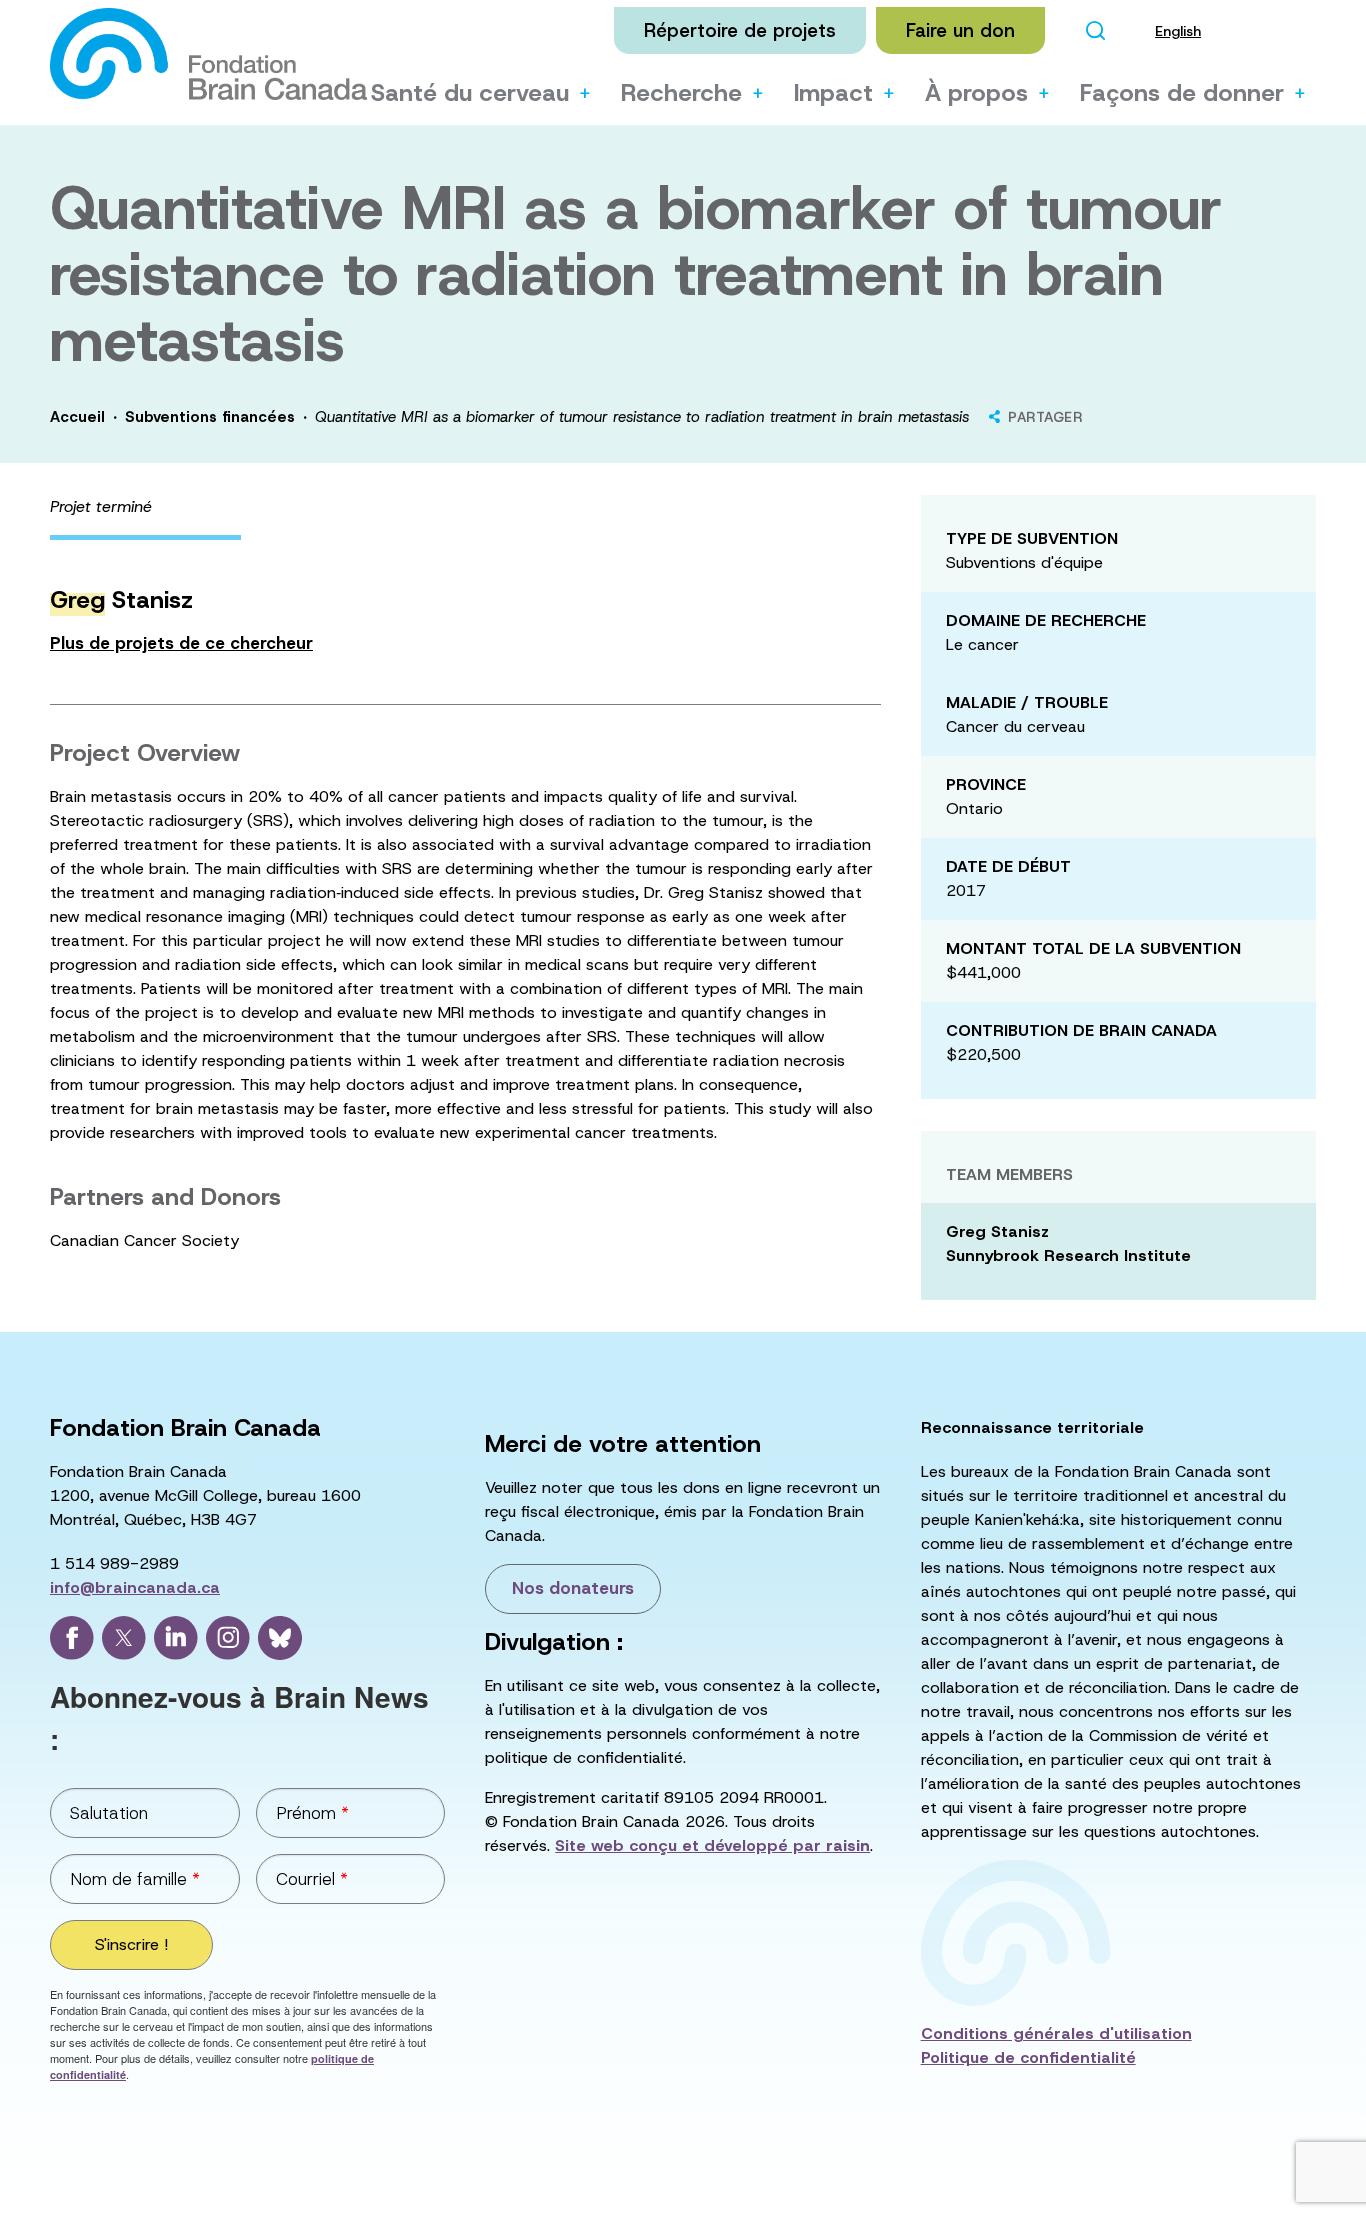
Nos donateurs (573, 1588)
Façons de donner (1182, 93)
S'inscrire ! (131, 1944)
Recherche (681, 93)
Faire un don (960, 30)
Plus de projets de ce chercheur (181, 643)
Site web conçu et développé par (712, 1845)
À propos (976, 93)
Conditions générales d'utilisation (1056, 2033)
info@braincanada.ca (135, 1587)
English (1178, 31)
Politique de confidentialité (1028, 2057)
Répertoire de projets (740, 30)
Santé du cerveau (470, 93)
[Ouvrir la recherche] (1095, 30)
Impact (833, 93)
